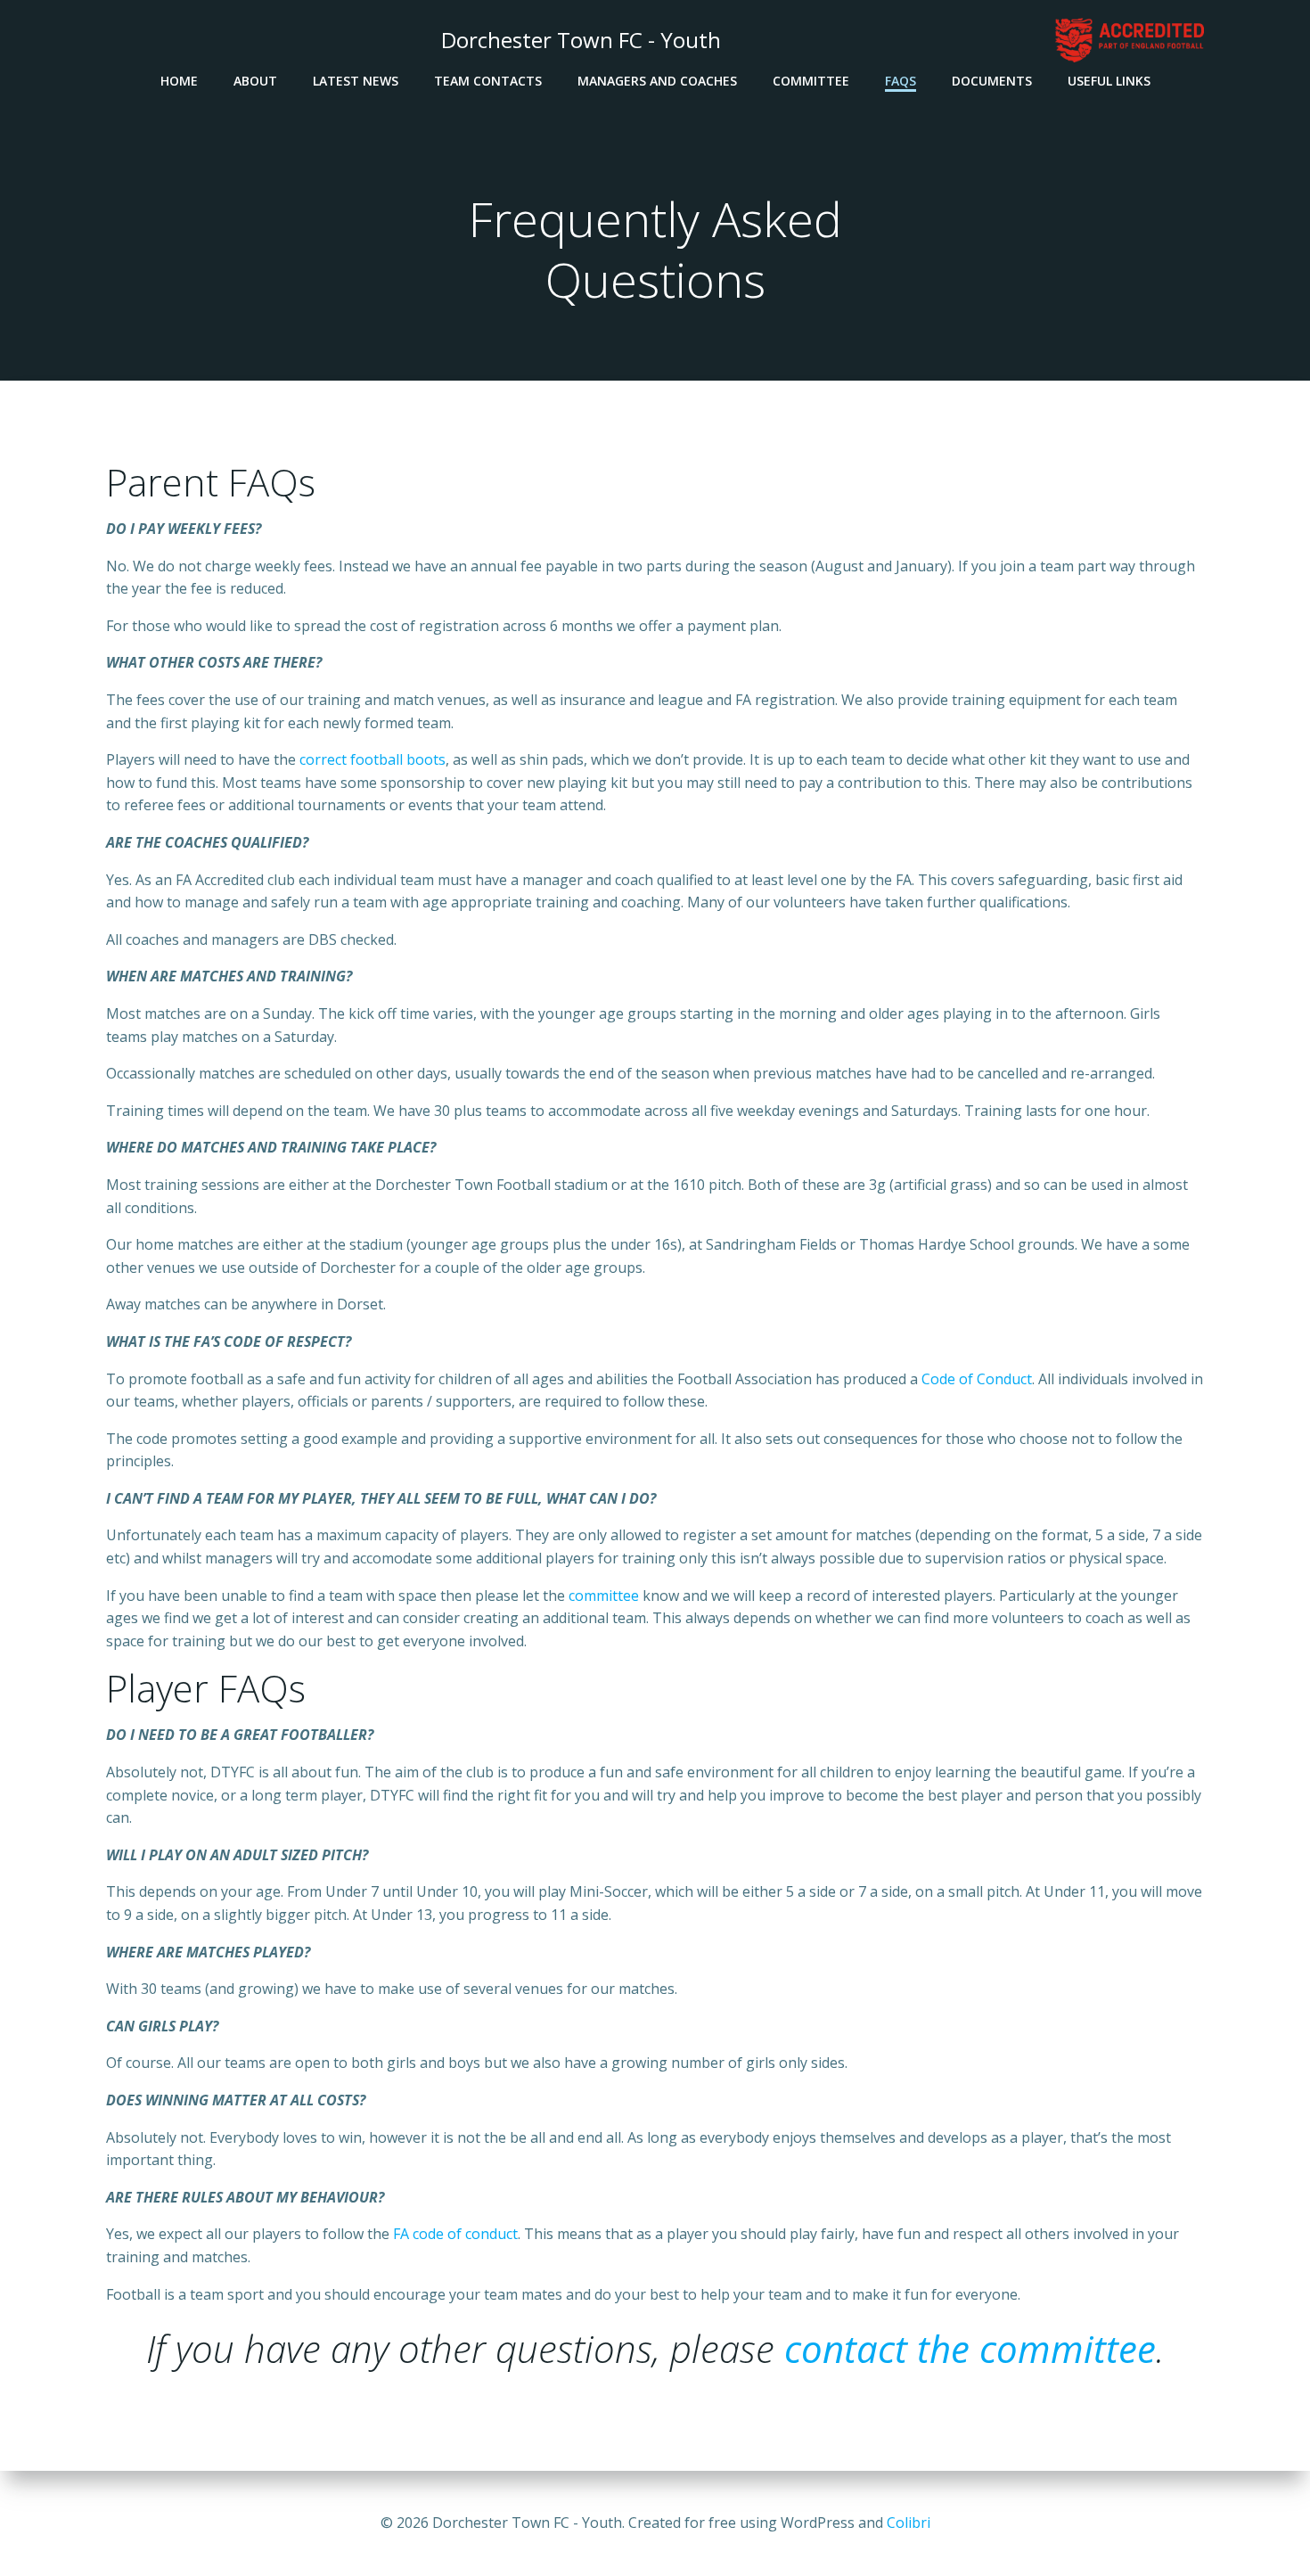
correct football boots (373, 759)
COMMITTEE (811, 81)
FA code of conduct (455, 2234)
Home (179, 81)
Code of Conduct (977, 1379)
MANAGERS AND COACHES (657, 81)
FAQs (901, 81)
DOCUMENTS (992, 81)
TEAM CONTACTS (488, 81)
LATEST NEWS (356, 81)
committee (604, 1596)
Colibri (909, 2523)
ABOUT (255, 81)
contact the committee (970, 2348)
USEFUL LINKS (1109, 81)
